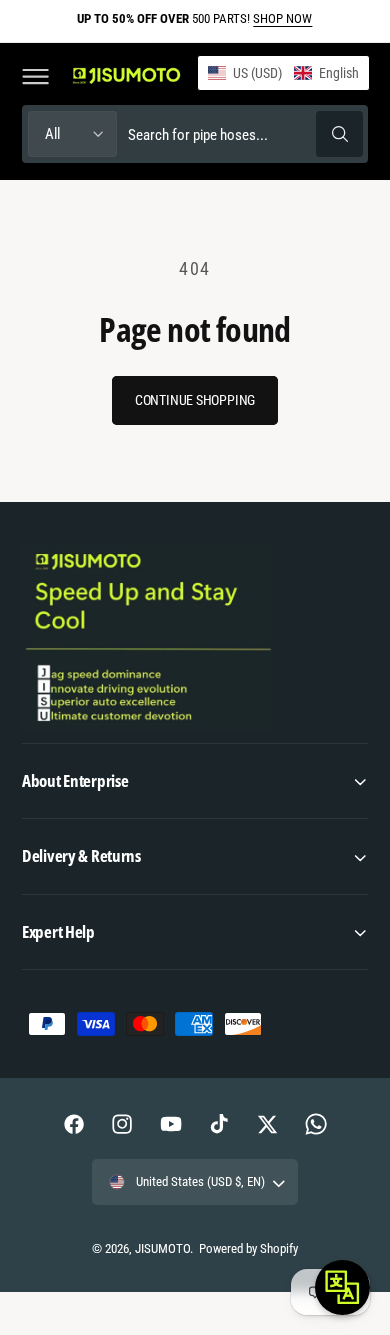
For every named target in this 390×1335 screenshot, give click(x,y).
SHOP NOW (282, 18)
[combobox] (245, 133)
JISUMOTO (162, 1248)
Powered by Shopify (248, 1248)
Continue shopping (195, 400)
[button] (35, 76)
